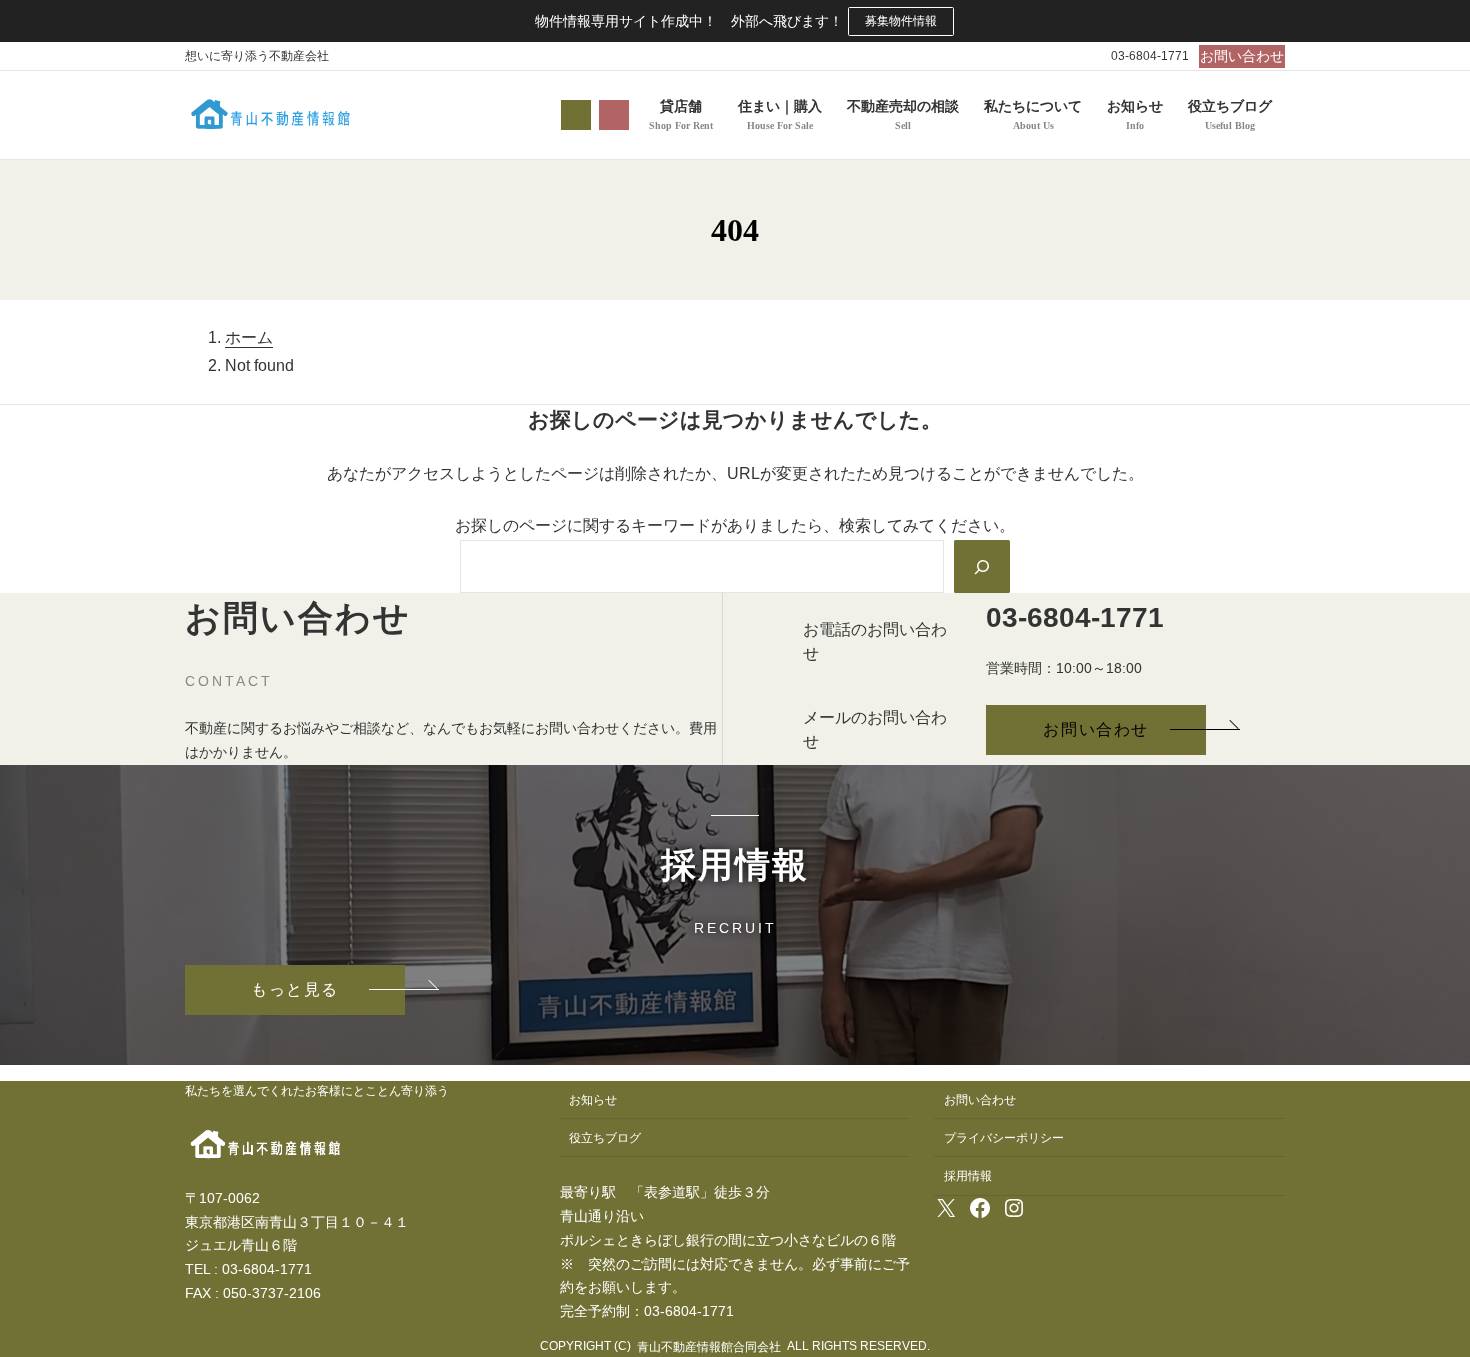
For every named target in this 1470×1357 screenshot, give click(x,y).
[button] (1242, 56)
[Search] (982, 566)
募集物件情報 (901, 21)
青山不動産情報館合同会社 (709, 1347)
